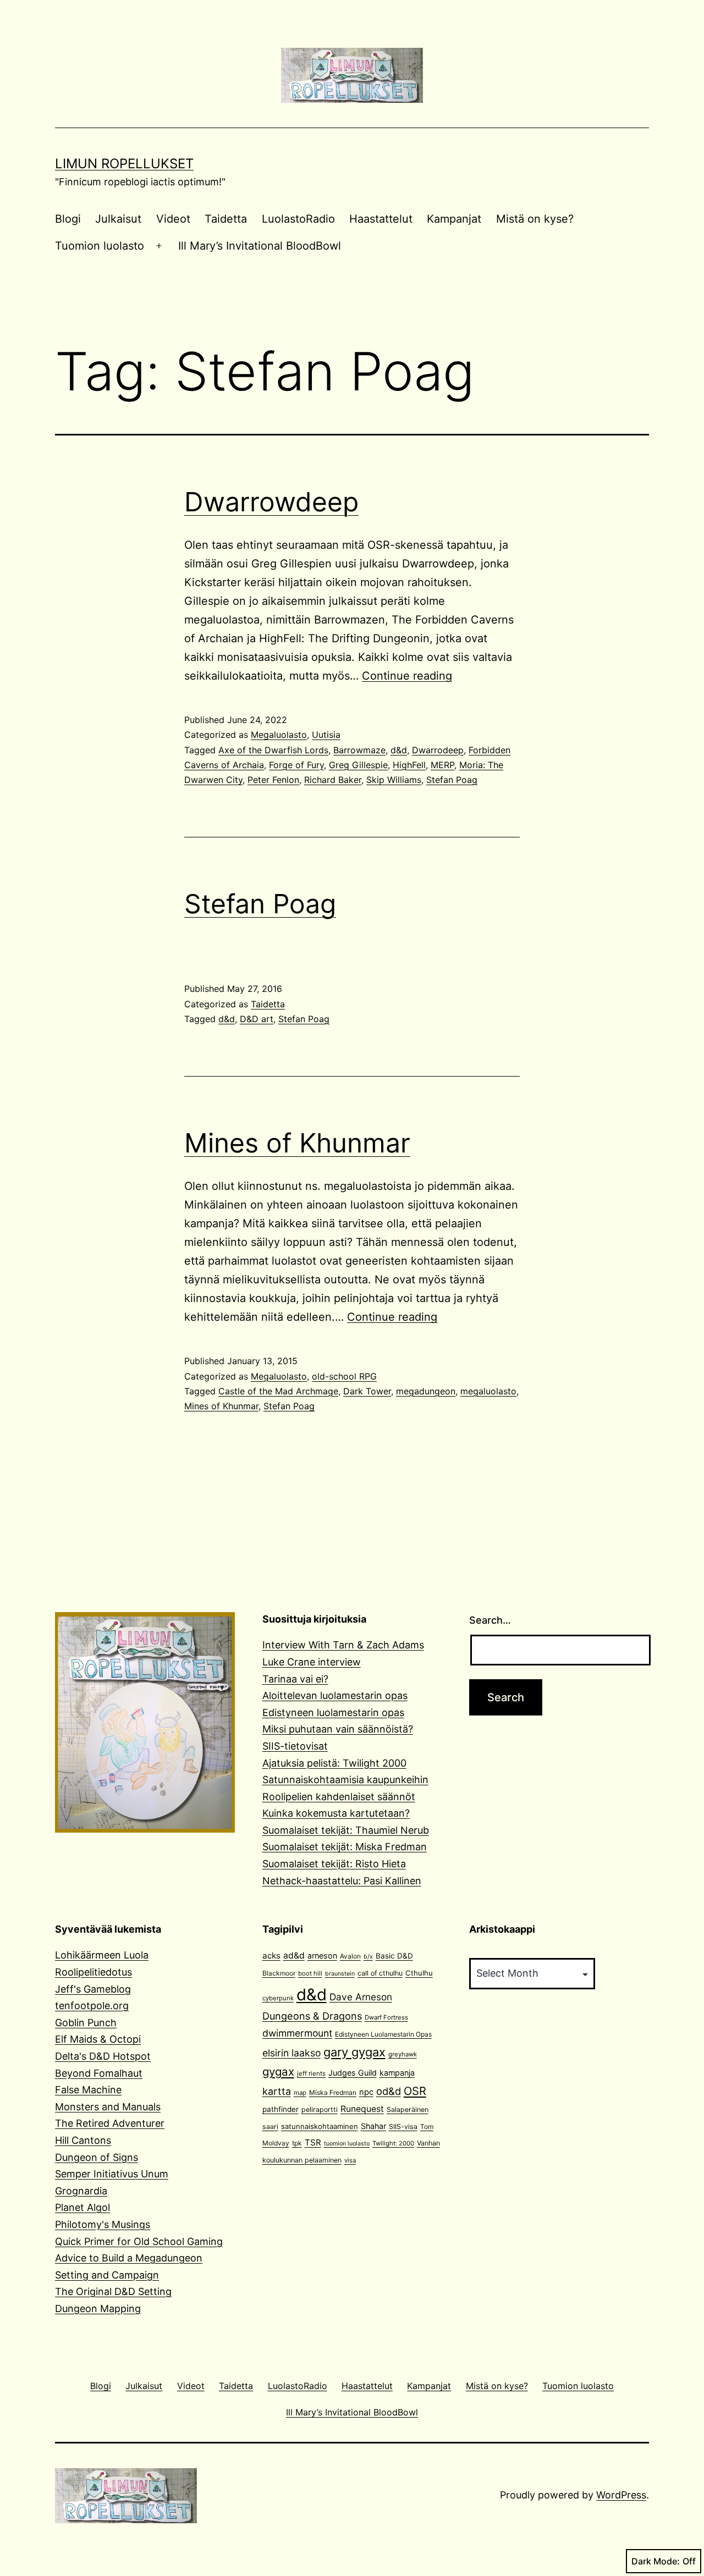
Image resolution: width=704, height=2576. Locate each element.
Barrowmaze (359, 750)
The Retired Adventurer (110, 2123)
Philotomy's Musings (103, 2224)
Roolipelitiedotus (94, 1972)
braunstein (340, 1974)
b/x (368, 1957)
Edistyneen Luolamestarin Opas (383, 2034)
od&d (389, 2091)
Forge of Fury (296, 765)
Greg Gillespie (358, 765)
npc (366, 2092)
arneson (322, 1956)
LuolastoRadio (298, 219)
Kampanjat (454, 219)
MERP (442, 765)
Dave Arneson (361, 1997)
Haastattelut (381, 219)
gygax (278, 2072)
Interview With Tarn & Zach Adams (343, 1645)
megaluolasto (488, 1391)
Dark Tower (367, 1391)
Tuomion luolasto (100, 246)
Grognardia (81, 2191)
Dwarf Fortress (386, 2017)
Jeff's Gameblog (93, 1989)
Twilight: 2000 (393, 2143)
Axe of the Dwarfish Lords (273, 750)
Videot (173, 219)
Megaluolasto (279, 735)
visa (350, 2160)
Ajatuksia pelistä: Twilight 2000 (334, 1763)
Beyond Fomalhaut (99, 2073)
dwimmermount (297, 2033)
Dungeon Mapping (98, 2309)
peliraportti (320, 2109)
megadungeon (426, 1391)
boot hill (310, 1973)
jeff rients (311, 2073)
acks (271, 1956)
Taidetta (226, 219)
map (300, 2093)
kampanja (397, 2073)
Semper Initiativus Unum (112, 2174)
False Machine (88, 2090)
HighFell (409, 765)
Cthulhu (419, 1973)
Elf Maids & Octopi (98, 2039)
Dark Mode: (656, 2561)
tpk (297, 2143)
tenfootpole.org (92, 2006)
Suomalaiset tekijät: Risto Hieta (334, 1864)
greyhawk (403, 2054)
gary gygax (354, 2052)
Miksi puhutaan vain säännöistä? (338, 1729)
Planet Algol (82, 2207)
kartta (277, 2091)
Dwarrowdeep (271, 502)
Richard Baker (333, 780)
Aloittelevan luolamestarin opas (335, 1695)
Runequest (362, 2109)
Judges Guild (353, 2073)
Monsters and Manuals (108, 2107)
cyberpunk (278, 1998)
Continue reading (407, 676)
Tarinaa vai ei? (295, 1679)
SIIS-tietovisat (295, 1746)
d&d (399, 750)
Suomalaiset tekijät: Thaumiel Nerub (346, 1830)
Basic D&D (394, 1956)
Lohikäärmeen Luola (102, 1955)
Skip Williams (394, 780)
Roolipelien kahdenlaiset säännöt (339, 1797)
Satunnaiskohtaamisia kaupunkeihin (345, 1780)
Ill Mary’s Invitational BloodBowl (260, 246)
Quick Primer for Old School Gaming (139, 2241)
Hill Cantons (83, 2140)
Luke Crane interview (312, 1662)
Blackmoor (279, 1973)
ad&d (294, 1956)
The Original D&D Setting (113, 2291)
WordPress (621, 2495)
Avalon (350, 1956)
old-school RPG (344, 1376)
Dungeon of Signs (97, 2157)
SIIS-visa (403, 2127)
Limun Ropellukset (124, 164)
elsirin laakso (291, 2053)
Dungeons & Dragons (312, 2016)
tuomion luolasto (347, 2144)
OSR (415, 2091)
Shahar (373, 2126)
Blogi (68, 219)
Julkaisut (118, 219)
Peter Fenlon (273, 780)
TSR (313, 2142)
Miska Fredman (333, 2092)
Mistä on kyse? (535, 219)
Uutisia (326, 735)
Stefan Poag (452, 780)
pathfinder (280, 2109)
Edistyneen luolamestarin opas (333, 1712)
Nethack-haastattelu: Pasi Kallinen (342, 1881)
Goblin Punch (86, 2023)
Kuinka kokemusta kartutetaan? (336, 1813)
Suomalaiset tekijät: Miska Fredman (345, 1847)
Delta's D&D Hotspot (103, 2056)
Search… (490, 1620)
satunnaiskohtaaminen (320, 2126)
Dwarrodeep (438, 750)
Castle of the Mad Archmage (278, 1391)
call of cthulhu (380, 1973)
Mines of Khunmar (297, 1143)
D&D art (257, 1019)
